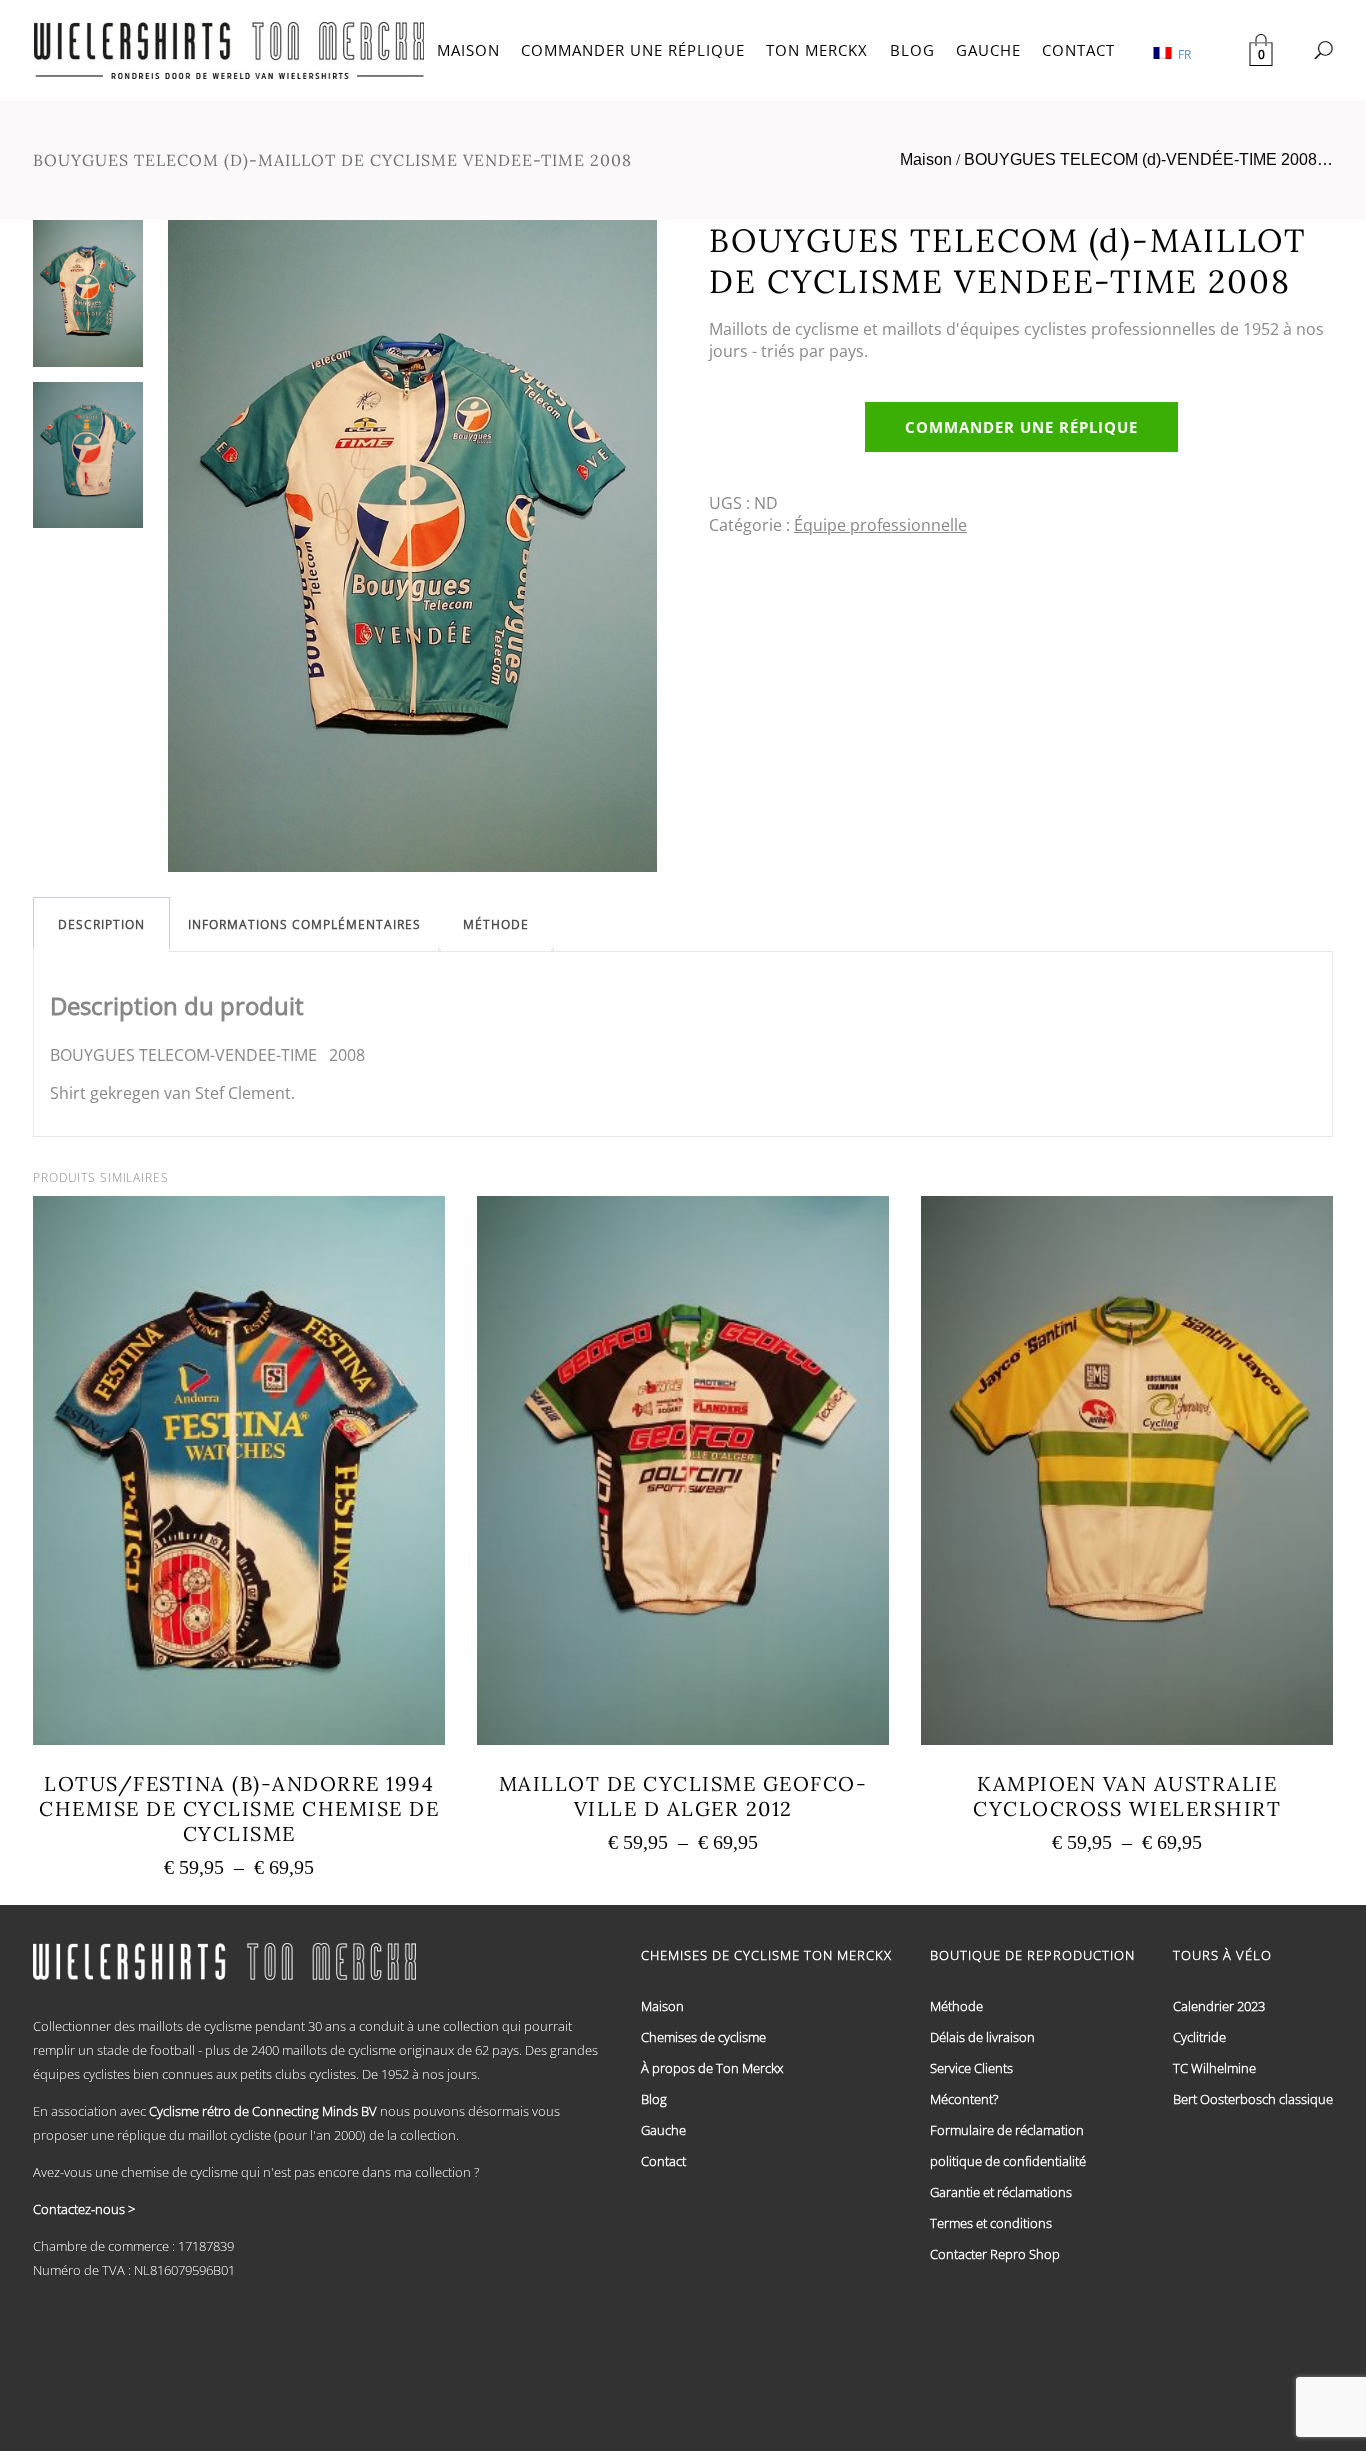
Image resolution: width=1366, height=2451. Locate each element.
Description (101, 924)
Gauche (663, 2130)
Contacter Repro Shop (995, 2254)
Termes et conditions (991, 2223)
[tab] (101, 924)
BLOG (912, 50)
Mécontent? (964, 2099)
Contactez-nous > (84, 2209)
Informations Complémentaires (304, 924)
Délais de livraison (982, 2037)
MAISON (468, 50)
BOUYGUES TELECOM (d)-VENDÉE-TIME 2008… (1148, 159)
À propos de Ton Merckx (712, 2068)
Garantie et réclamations (1001, 2192)
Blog (654, 2099)
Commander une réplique (1021, 427)
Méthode (496, 924)
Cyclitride (1199, 2037)
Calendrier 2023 (1219, 2006)
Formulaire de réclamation (1007, 2130)
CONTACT (1078, 50)
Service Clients (971, 2068)
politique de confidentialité (1008, 2161)
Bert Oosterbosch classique (1253, 2099)
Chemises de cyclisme (703, 2037)
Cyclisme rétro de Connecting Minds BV (263, 2111)
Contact (663, 2161)
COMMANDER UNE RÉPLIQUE (633, 50)
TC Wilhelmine (1214, 2068)
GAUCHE (988, 50)
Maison (926, 159)
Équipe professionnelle (880, 525)
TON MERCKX (817, 50)
